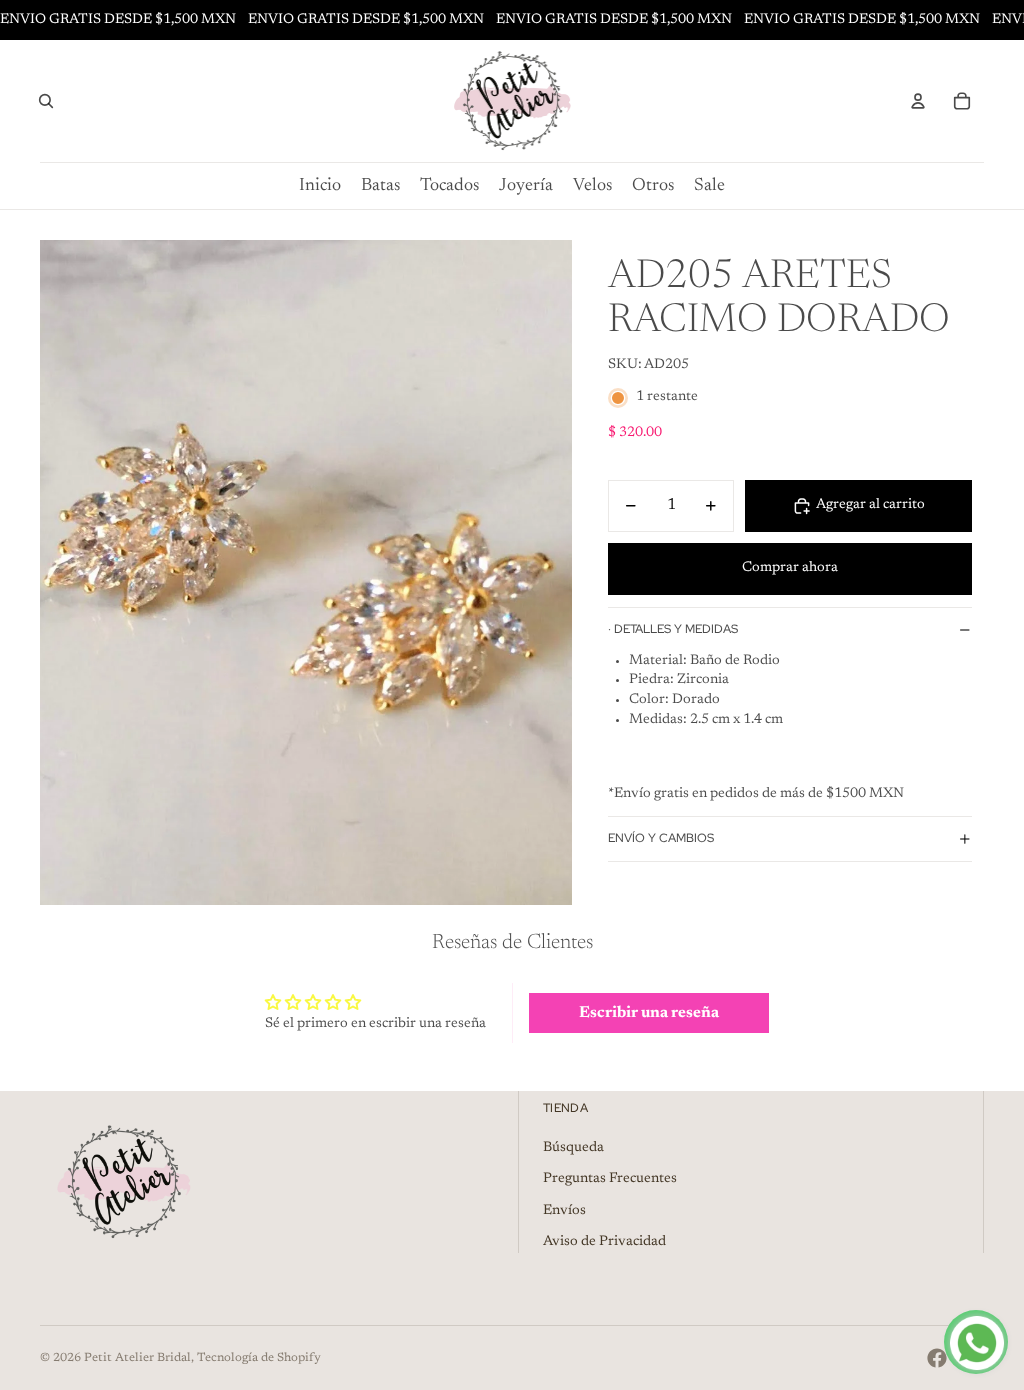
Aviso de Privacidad (604, 1242)
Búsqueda (573, 1148)
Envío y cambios (661, 838)
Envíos (564, 1211)
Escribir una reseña (649, 1013)
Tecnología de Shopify (259, 1358)
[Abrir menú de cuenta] (918, 101)
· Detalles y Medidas (673, 629)
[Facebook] (937, 1358)
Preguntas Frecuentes (610, 1179)
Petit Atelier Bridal (137, 1358)
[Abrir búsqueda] (46, 101)
